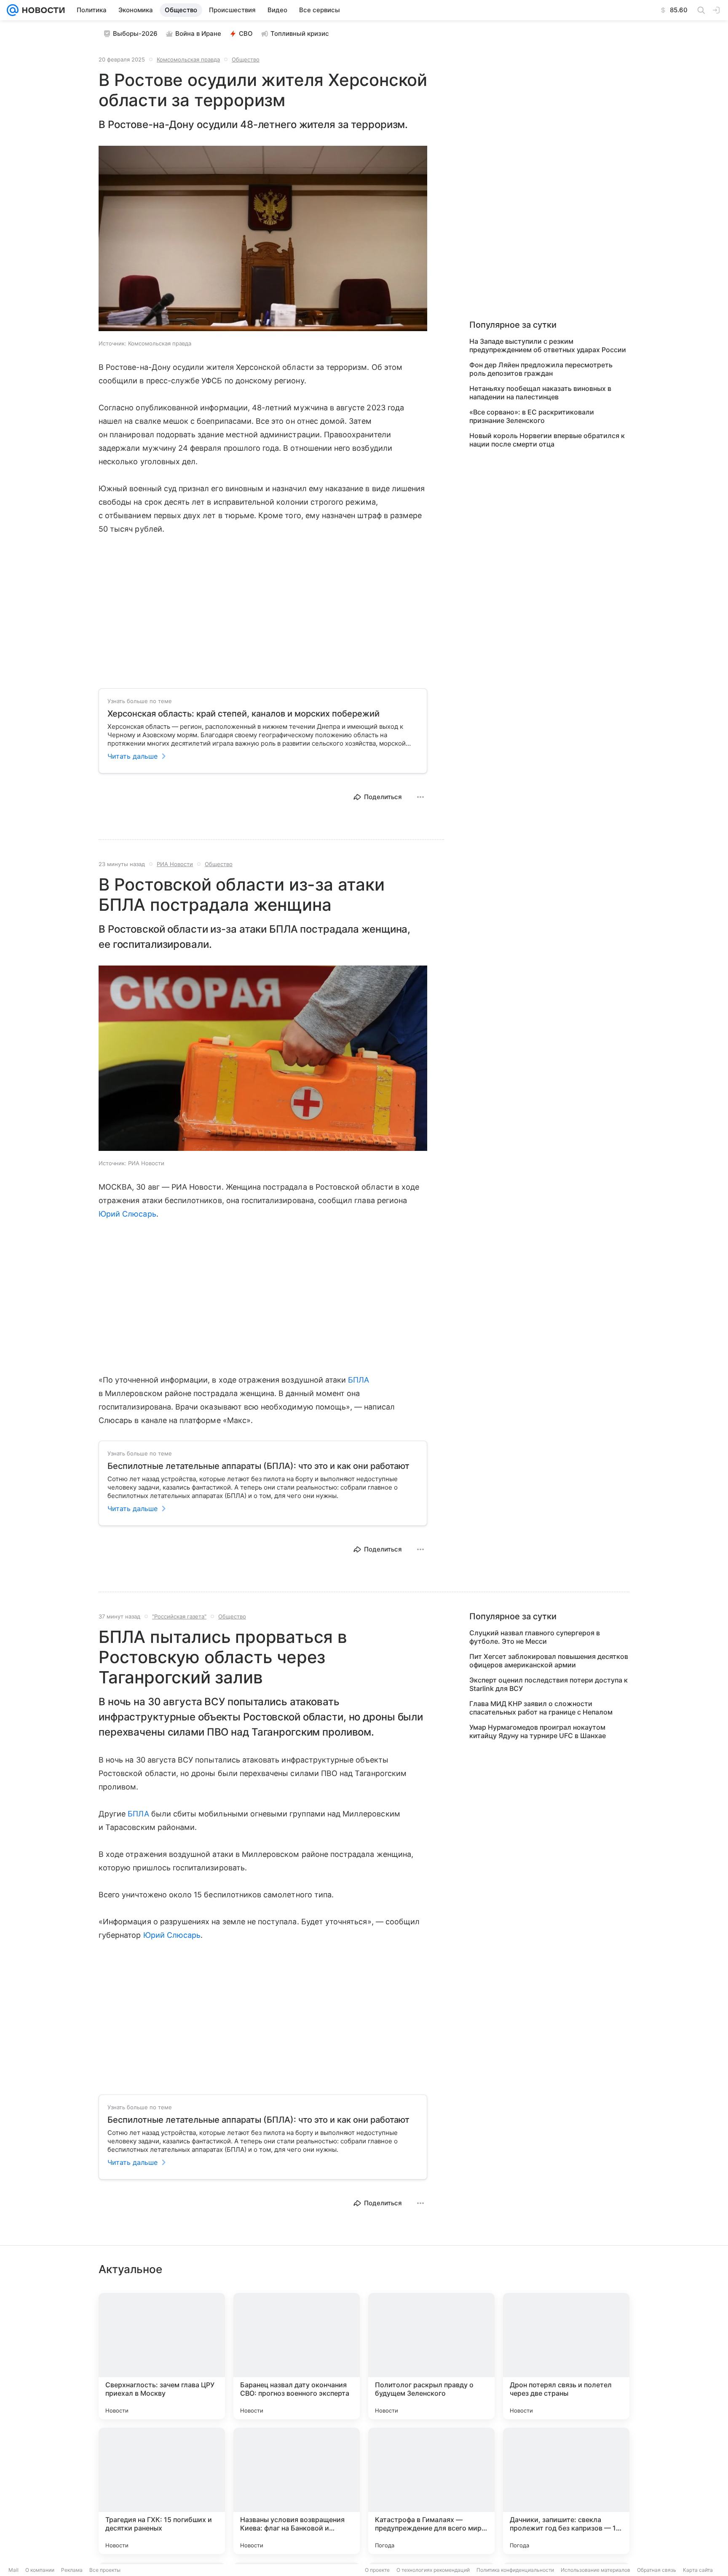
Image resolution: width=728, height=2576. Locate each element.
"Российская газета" (179, 1616)
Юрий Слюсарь (127, 1214)
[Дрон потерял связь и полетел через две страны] (566, 2356)
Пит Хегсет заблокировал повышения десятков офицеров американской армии (549, 1661)
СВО (246, 33)
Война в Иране (198, 33)
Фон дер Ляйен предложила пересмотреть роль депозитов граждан (541, 369)
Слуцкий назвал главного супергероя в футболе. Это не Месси (535, 1637)
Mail (13, 2570)
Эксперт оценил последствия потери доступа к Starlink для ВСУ (549, 1684)
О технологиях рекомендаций (433, 2570)
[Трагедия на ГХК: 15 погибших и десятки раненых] (162, 2491)
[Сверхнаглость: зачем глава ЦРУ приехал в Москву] (162, 2356)
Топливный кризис (300, 33)
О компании (40, 2570)
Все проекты (105, 2570)
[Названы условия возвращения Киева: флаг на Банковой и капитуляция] (297, 2491)
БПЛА (359, 1380)
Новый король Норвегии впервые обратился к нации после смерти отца (547, 440)
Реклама (72, 2570)
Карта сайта (698, 2570)
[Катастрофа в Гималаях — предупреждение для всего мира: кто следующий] (431, 2491)
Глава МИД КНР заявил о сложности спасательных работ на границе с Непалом (541, 1708)
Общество (246, 59)
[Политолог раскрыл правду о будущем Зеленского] (431, 2356)
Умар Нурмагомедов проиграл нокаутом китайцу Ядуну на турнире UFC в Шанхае (538, 1731)
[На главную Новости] (42, 10)
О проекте (377, 2570)
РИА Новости (175, 864)
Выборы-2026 (135, 33)
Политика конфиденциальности (515, 2570)
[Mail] (13, 10)
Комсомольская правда (188, 59)
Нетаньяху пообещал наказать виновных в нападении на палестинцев (540, 393)
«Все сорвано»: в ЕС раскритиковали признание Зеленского (532, 416)
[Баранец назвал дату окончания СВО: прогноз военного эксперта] (297, 2356)
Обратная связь (657, 2570)
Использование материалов (596, 2570)
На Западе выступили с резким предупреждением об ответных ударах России (548, 345)
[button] (263, 239)
